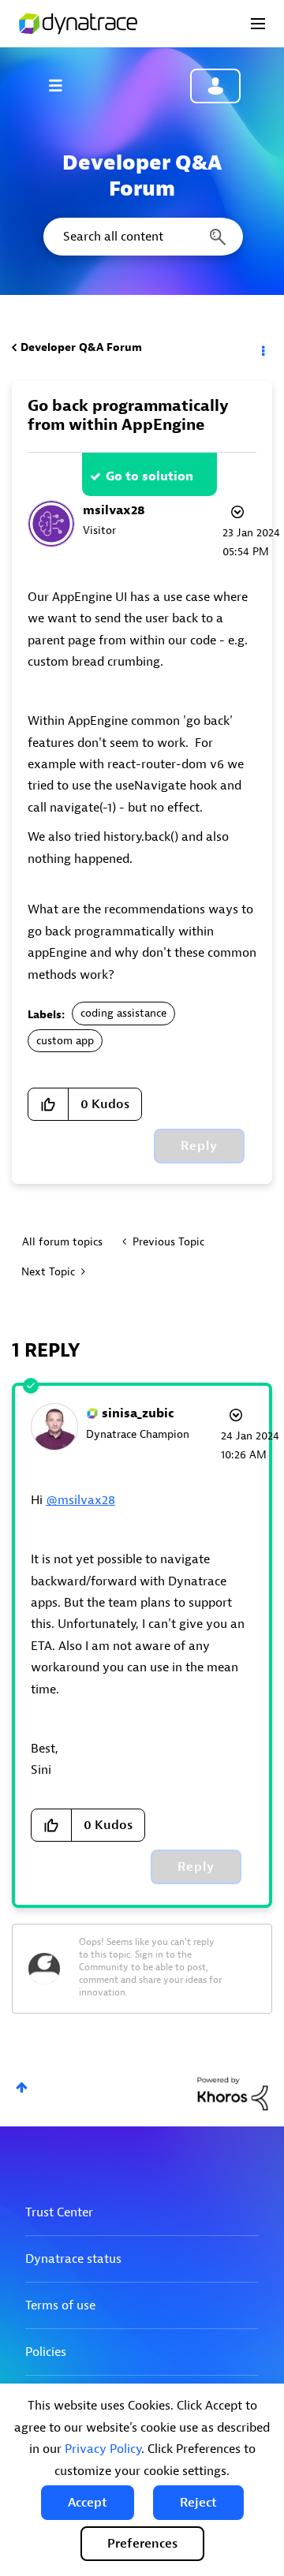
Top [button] (22, 2087)
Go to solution (149, 476)
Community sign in (215, 86)
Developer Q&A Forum (81, 347)
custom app (65, 1041)
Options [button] (262, 348)
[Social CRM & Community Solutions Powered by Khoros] (233, 2093)
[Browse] (63, 85)
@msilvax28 (80, 1500)
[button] (88, 2503)
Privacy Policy (103, 2449)
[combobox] (142, 237)
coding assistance (123, 1013)
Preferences (142, 2544)
